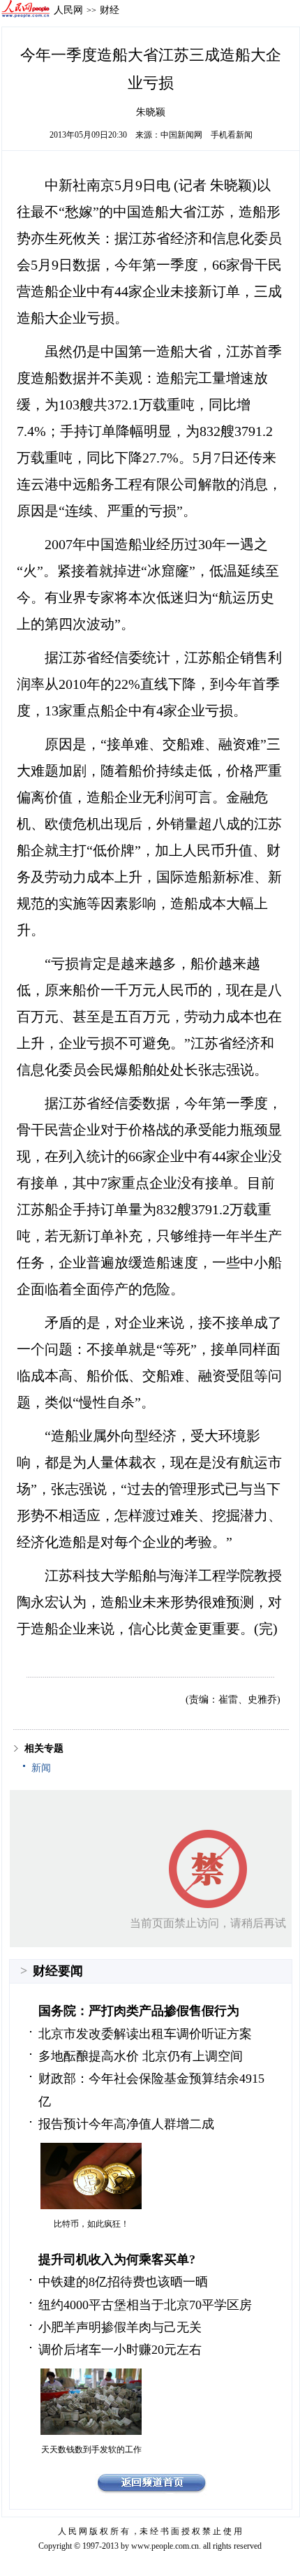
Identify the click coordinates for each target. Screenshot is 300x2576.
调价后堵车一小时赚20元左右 (120, 2350)
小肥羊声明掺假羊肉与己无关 (120, 2327)
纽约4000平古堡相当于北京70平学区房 (145, 2305)
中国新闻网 (181, 135)
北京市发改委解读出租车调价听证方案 (145, 2034)
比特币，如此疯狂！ (91, 2224)
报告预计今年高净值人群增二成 (126, 2124)
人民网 (68, 10)
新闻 (41, 1768)
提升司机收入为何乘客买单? (117, 2260)
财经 (110, 10)
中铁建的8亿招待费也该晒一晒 (123, 2282)
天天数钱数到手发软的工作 (91, 2450)
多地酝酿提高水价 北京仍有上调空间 (141, 2056)
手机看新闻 (232, 135)
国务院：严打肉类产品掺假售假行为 (139, 2011)
